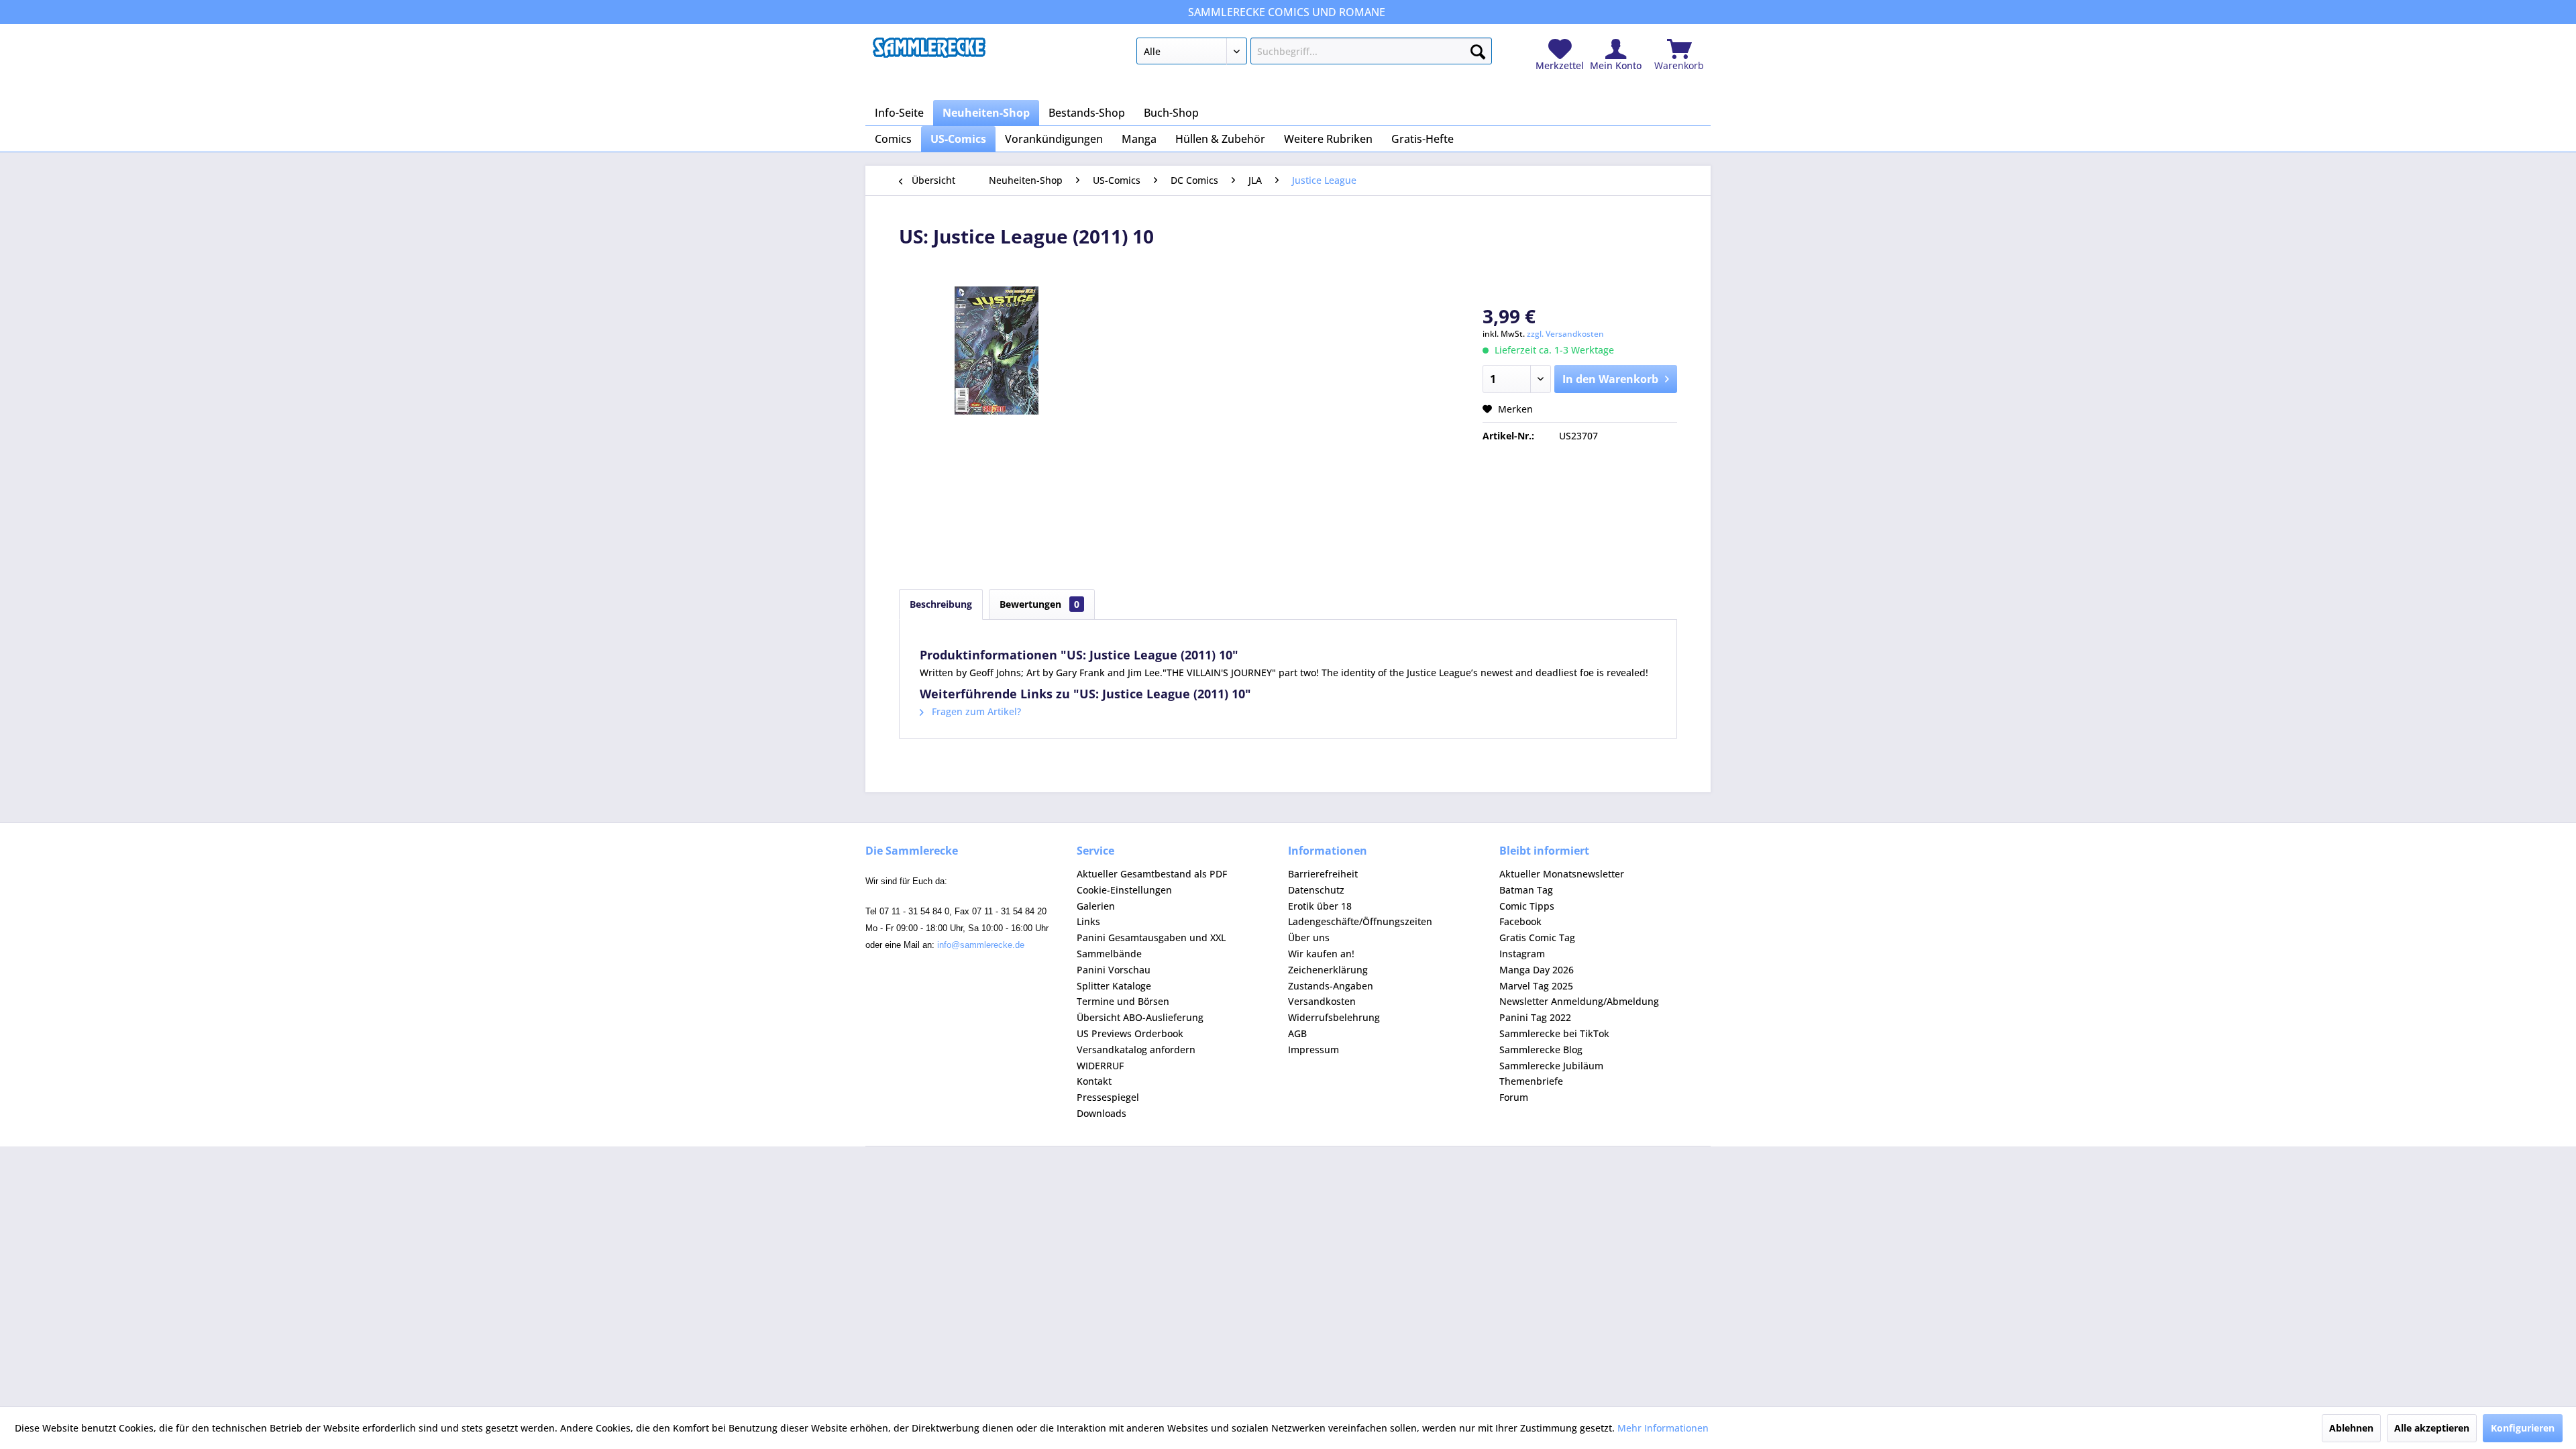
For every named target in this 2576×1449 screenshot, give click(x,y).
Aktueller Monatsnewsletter (1562, 874)
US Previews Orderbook (1130, 1033)
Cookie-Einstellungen (1124, 890)
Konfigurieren (2523, 1428)
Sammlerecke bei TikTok (1554, 1033)
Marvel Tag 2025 (1536, 986)
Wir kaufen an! (1321, 954)
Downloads (1102, 1113)
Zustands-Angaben (1331, 986)
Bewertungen (1039, 604)
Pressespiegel (1108, 1097)
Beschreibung (941, 604)
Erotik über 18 (1320, 906)
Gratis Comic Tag (1537, 937)
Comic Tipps (1527, 906)
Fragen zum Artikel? (975, 711)
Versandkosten (1322, 1001)
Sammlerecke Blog (1541, 1050)
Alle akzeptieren (2432, 1428)
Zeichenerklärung (1328, 970)
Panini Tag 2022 (1535, 1017)
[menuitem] (1314, 54)
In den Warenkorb (1610, 379)
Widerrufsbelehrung (1334, 1017)
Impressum (1313, 1050)
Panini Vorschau (1114, 970)
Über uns (1309, 937)
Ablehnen (2351, 1428)
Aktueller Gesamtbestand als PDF (1152, 874)
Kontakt (1094, 1081)
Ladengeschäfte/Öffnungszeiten (1360, 921)
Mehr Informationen (1663, 1428)
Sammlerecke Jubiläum (1551, 1066)
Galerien (1096, 906)
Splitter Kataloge (1114, 986)
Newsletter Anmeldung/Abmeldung (1579, 1001)
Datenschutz (1316, 890)
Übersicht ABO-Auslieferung (1140, 1017)
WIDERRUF (1100, 1066)
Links (1088, 921)
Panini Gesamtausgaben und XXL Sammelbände (1151, 946)
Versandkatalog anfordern (1136, 1050)
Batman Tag (1526, 890)
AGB (1297, 1033)
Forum (1514, 1097)
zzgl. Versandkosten (1565, 334)
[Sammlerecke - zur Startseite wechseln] (929, 54)
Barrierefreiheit (1323, 874)
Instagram (1522, 954)
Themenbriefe (1531, 1081)
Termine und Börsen (1123, 1001)
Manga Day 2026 (1537, 970)
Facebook (1520, 921)
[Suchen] (1478, 49)
